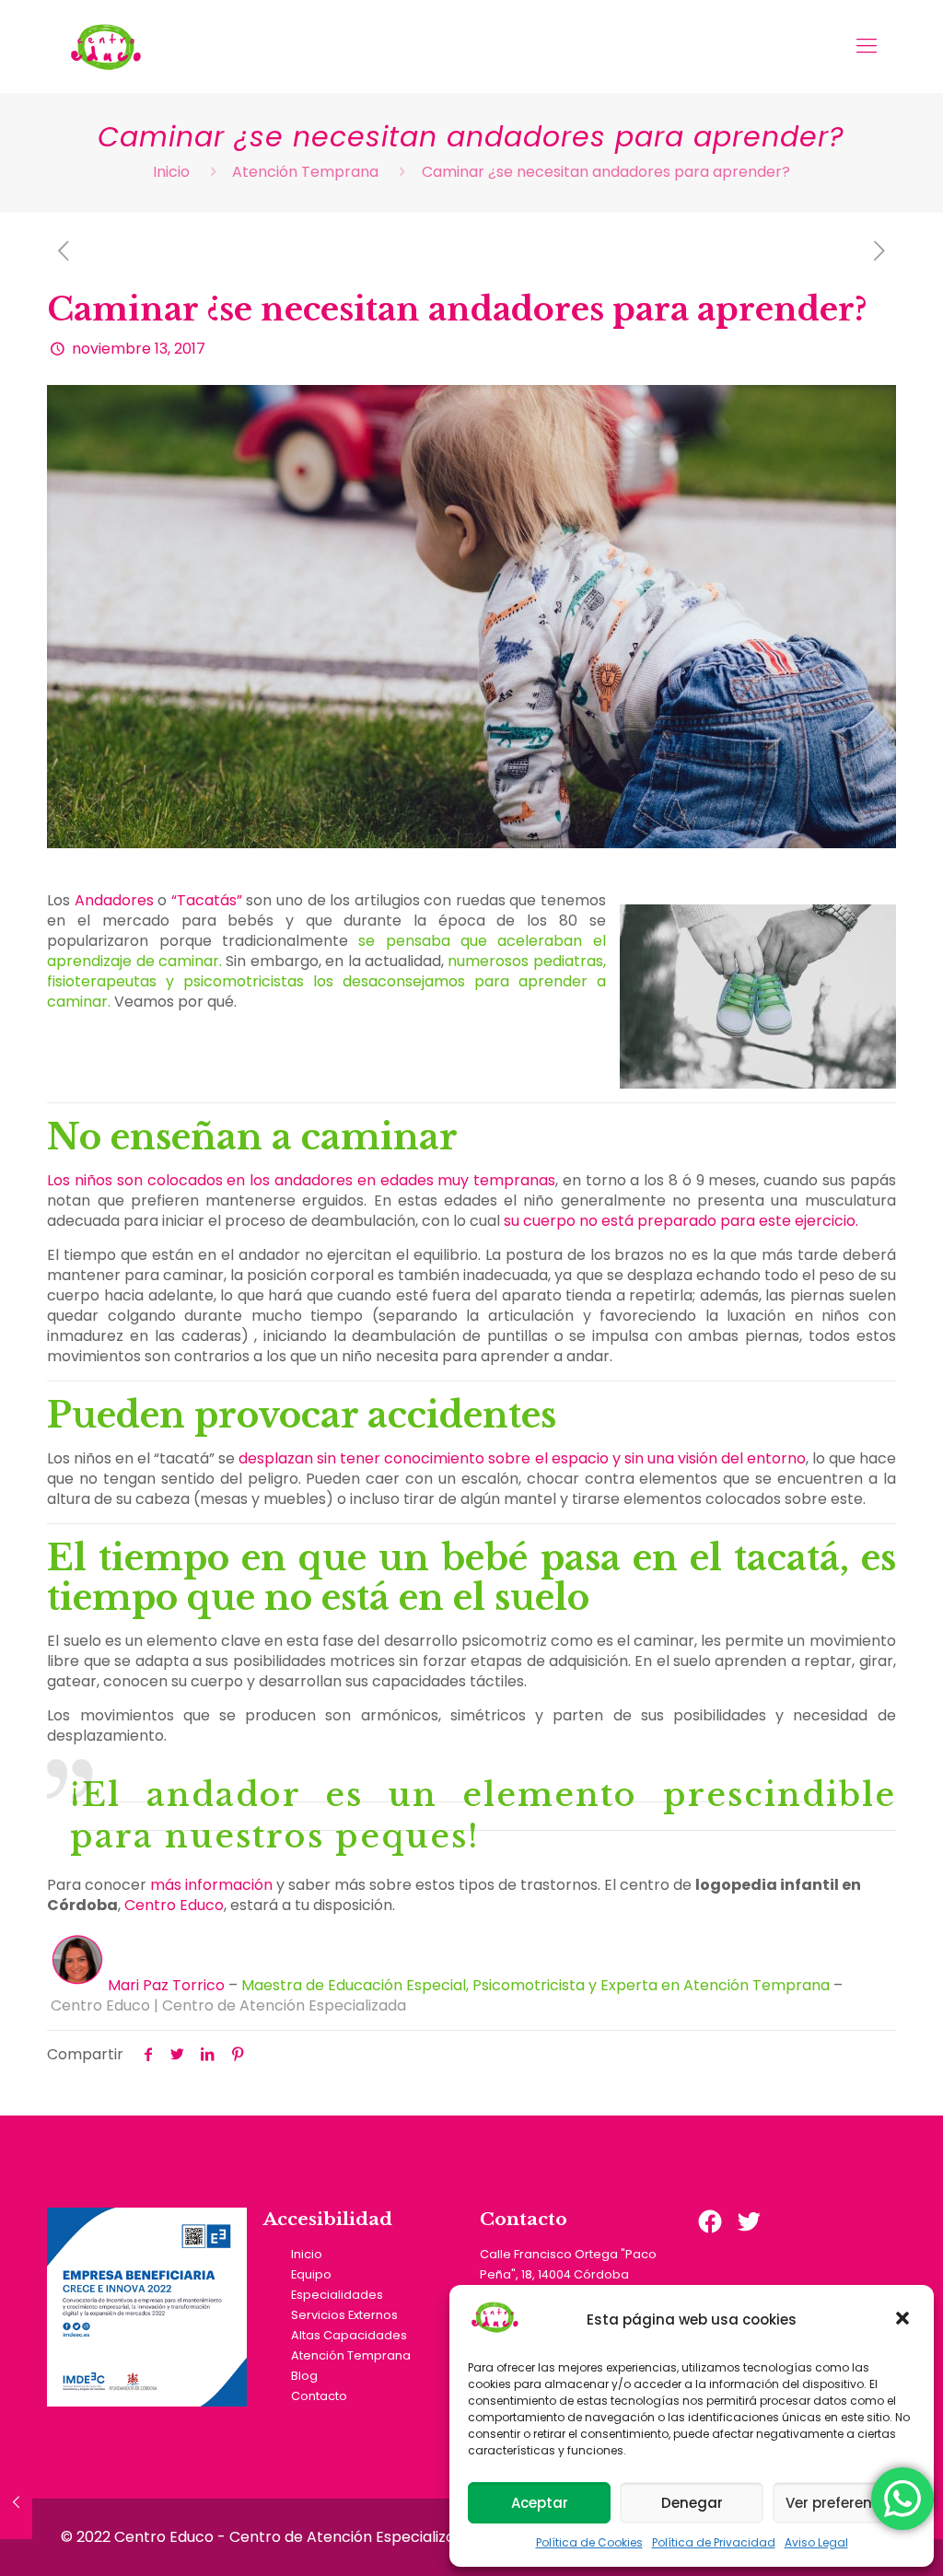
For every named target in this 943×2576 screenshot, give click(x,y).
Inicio (171, 172)
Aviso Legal (816, 2542)
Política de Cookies (589, 2542)
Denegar (692, 2503)
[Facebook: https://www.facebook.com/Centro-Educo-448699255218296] (710, 2221)
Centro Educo (174, 1905)
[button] (904, 2320)
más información (210, 1885)
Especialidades (337, 2295)
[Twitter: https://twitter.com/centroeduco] (749, 2221)
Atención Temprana (305, 172)
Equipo (311, 2274)
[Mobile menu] (867, 46)
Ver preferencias (844, 2503)
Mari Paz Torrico (166, 1985)
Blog (304, 2376)
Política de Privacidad (714, 2542)
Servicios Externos (344, 2315)
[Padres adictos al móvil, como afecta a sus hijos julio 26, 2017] (16, 2502)
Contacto (319, 2396)
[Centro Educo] (105, 46)
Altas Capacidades (349, 2335)
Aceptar (540, 2503)
